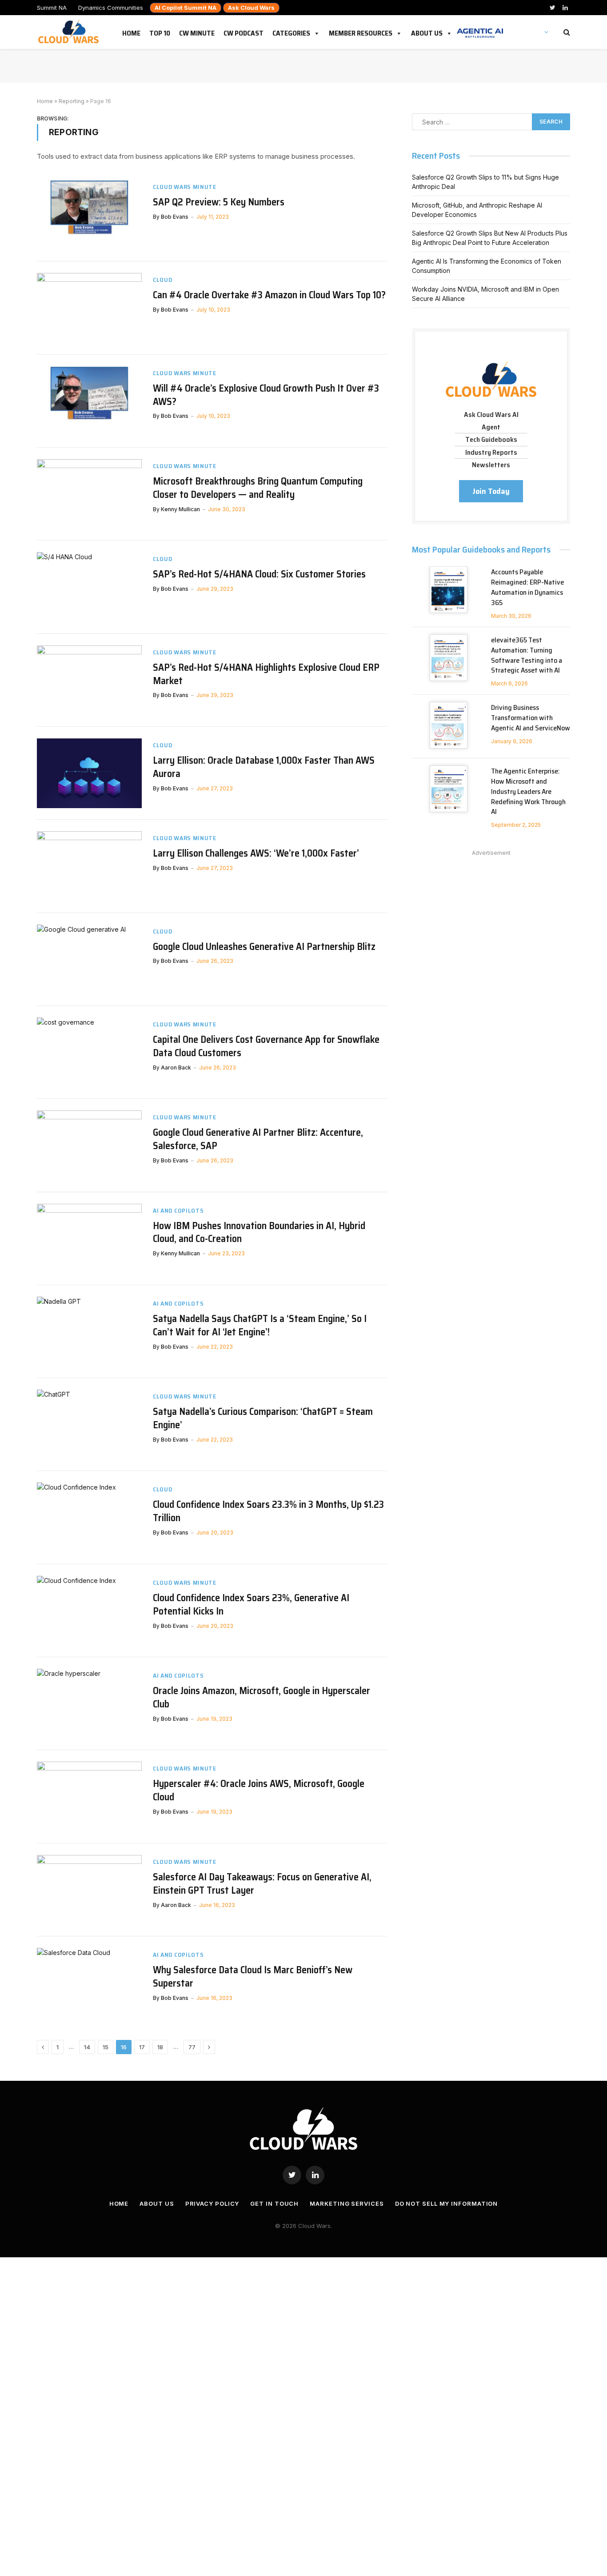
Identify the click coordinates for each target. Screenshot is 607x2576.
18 (160, 2047)
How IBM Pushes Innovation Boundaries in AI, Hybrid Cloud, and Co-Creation (259, 1233)
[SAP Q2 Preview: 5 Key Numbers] (89, 215)
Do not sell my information (447, 2203)
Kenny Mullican (180, 509)
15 (106, 2047)
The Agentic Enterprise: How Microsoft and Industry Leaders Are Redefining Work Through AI (528, 792)
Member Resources (361, 32)
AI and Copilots (178, 1211)
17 (142, 2047)
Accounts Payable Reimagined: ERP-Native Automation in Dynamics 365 (527, 588)
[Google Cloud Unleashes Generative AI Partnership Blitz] (89, 959)
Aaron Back (176, 1068)
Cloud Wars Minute (185, 187)
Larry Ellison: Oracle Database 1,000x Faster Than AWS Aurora (264, 767)
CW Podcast (244, 32)
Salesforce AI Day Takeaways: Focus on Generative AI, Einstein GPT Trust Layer (262, 1884)
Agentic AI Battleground (480, 28)
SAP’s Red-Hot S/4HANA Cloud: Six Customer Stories (259, 574)
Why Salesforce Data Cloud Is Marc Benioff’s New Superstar (253, 1977)
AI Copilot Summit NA (186, 8)
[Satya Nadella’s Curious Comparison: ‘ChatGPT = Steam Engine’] (89, 1424)
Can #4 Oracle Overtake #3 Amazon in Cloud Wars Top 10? (269, 295)
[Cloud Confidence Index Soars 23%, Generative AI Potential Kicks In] (89, 1611)
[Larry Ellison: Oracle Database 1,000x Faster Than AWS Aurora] (89, 773)
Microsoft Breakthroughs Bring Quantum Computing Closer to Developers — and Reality (258, 488)
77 (192, 2047)
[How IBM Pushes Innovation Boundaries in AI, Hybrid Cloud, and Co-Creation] (89, 1239)
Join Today (491, 491)
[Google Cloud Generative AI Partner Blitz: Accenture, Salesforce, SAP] (89, 1145)
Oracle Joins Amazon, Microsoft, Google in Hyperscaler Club (262, 1698)
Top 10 (160, 32)
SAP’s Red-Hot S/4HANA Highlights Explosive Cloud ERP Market (266, 674)
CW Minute (197, 32)
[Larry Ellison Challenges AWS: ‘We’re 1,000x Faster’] (89, 866)
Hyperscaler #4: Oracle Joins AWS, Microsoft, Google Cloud (259, 1791)
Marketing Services (347, 2203)
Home (131, 32)
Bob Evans (175, 217)
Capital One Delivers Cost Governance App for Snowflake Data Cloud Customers (266, 1046)
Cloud (163, 280)
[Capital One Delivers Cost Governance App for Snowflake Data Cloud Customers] (89, 1052)
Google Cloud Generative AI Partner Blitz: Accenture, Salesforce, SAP (258, 1139)
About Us (427, 32)
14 (87, 2047)
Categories (291, 32)
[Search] (566, 32)
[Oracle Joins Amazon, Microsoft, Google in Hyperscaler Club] (89, 1704)
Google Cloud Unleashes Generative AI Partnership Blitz (264, 947)
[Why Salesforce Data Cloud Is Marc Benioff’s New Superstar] (89, 1983)
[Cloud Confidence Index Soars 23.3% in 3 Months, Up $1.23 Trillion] (89, 1517)
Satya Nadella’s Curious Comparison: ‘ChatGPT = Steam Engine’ (263, 1418)
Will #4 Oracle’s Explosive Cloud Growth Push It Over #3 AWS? (266, 395)
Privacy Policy (212, 2203)
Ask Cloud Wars (251, 8)
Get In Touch (274, 2203)
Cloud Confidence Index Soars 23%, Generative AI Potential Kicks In (251, 1605)
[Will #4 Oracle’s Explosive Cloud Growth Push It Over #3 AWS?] (89, 401)
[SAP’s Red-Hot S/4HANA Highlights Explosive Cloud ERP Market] (89, 680)
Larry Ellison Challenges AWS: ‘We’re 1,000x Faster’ (256, 853)
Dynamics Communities (111, 8)
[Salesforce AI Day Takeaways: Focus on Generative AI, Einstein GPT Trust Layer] (89, 1890)
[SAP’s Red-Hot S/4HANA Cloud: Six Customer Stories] (89, 587)
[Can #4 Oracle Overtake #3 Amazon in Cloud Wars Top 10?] (89, 308)
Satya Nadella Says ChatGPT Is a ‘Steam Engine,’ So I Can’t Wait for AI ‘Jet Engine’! (260, 1326)
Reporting (72, 101)
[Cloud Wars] (70, 32)
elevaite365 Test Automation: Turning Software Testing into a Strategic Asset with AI (527, 656)
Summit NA (52, 8)
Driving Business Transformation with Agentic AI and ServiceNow (531, 718)
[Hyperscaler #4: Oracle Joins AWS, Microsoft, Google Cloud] (89, 1797)
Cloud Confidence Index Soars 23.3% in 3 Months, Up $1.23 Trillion (268, 1511)
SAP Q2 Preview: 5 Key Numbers (219, 202)
